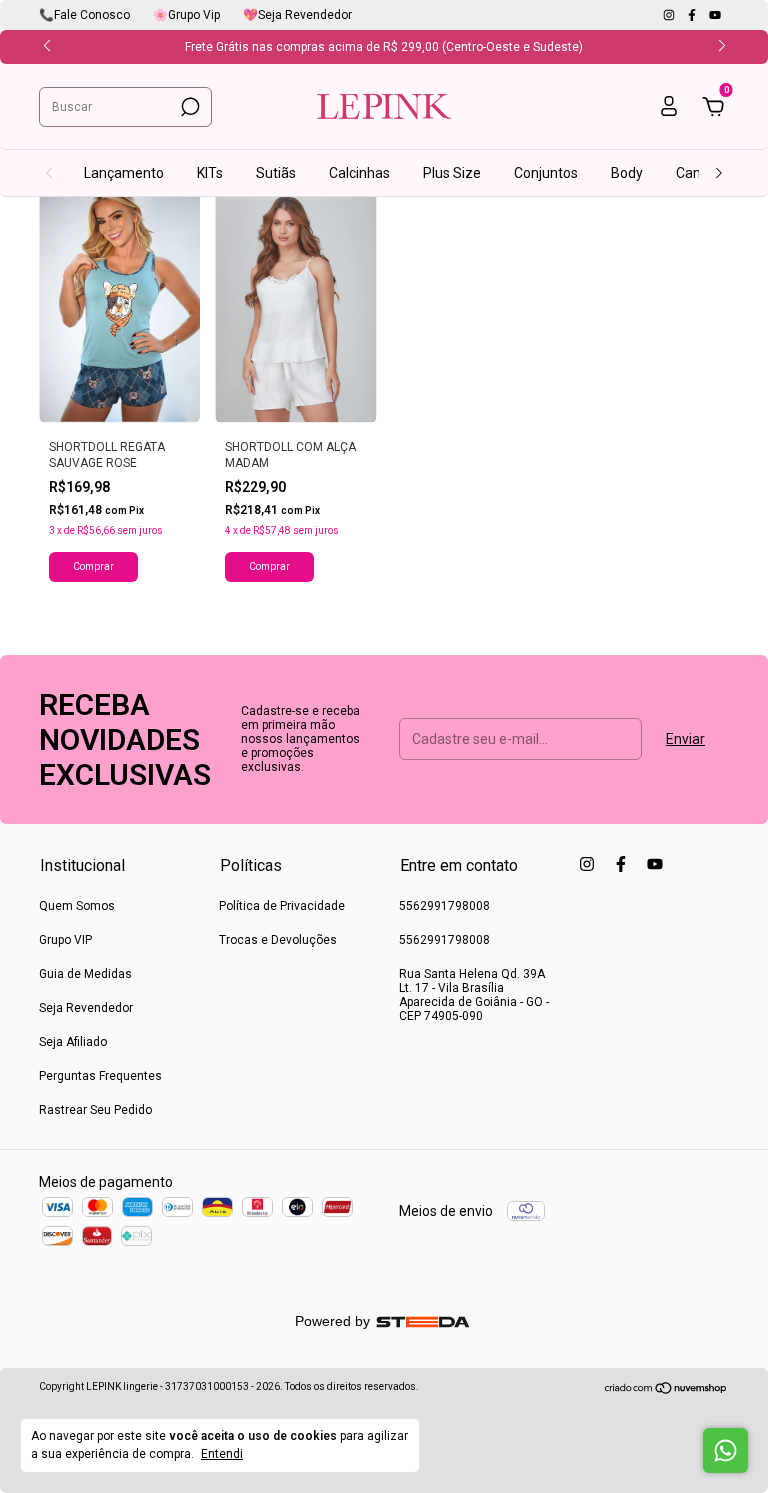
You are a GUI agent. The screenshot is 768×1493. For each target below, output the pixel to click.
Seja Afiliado (73, 1042)
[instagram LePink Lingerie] (670, 15)
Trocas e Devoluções (278, 940)
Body (627, 173)
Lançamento (124, 173)
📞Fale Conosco (84, 15)
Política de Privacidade (282, 906)
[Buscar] (188, 107)
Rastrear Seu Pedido (95, 1110)
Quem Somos (77, 906)
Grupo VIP (65, 940)
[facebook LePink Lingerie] (693, 15)
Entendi (222, 1454)
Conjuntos (546, 173)
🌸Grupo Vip (186, 15)
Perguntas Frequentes (100, 1076)
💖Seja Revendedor (297, 15)
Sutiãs (276, 173)
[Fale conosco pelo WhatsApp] (725, 1450)
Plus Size (452, 173)
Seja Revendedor (86, 1008)
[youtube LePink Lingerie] (715, 15)
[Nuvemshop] (666, 1389)
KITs (210, 173)
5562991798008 (444, 906)
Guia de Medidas (85, 974)
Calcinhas (359, 173)
